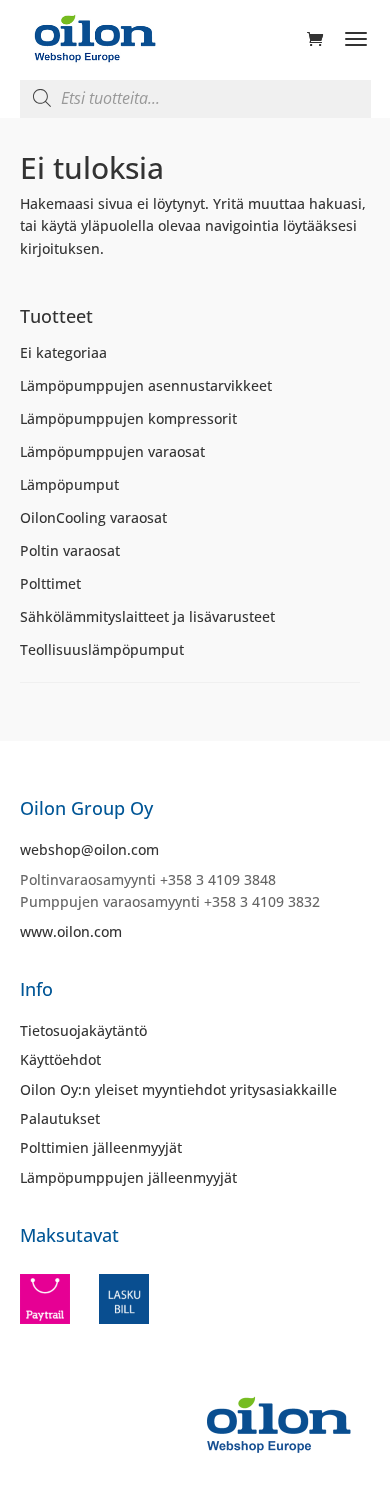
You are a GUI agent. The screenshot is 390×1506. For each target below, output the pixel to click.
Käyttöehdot (60, 1059)
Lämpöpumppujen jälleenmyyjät (128, 1177)
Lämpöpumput (69, 484)
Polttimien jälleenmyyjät (101, 1147)
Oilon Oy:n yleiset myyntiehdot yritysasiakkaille (178, 1089)
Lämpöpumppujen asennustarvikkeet (146, 385)
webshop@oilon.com (89, 849)
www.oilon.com (71, 931)
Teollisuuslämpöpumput (102, 649)
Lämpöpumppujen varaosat (112, 451)
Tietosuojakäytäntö (83, 1030)
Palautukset (60, 1118)
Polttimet (50, 583)
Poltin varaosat (70, 550)
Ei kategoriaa (63, 352)
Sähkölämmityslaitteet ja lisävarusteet (147, 616)
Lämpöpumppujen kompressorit (128, 418)
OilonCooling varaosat (93, 517)
